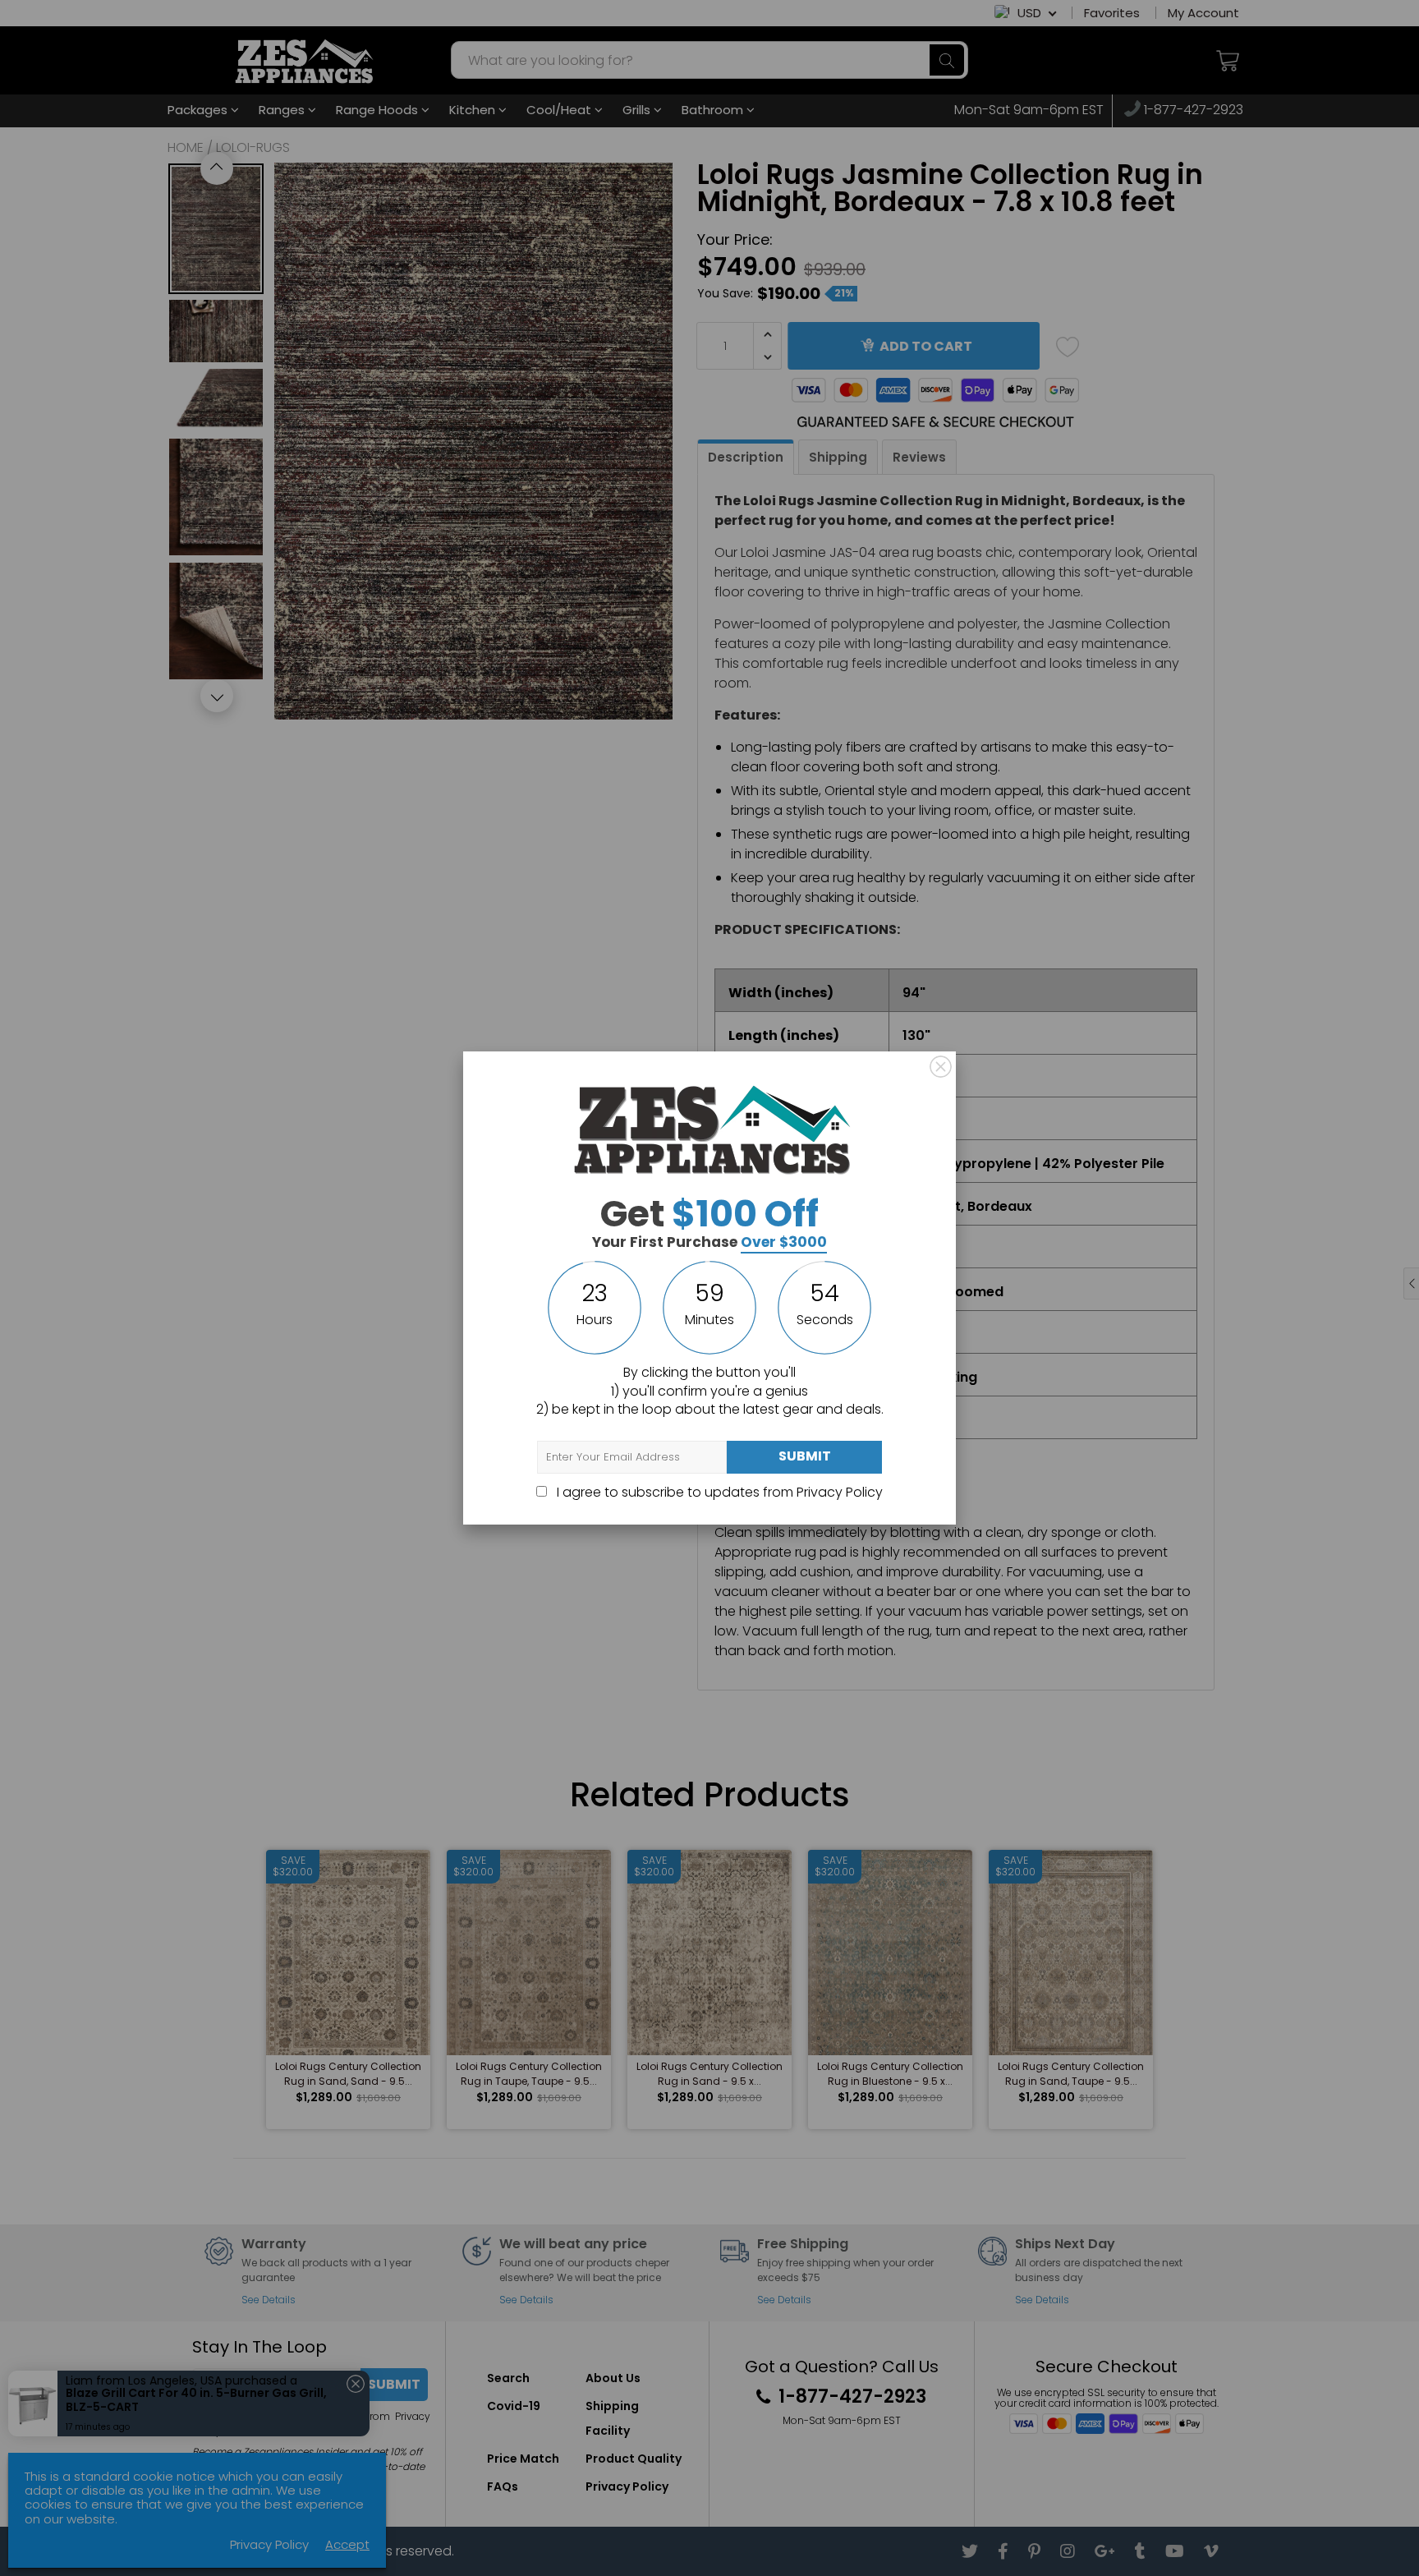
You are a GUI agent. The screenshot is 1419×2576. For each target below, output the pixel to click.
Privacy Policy (840, 1492)
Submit (805, 1456)
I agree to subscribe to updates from (718, 1492)
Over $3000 (784, 1242)
